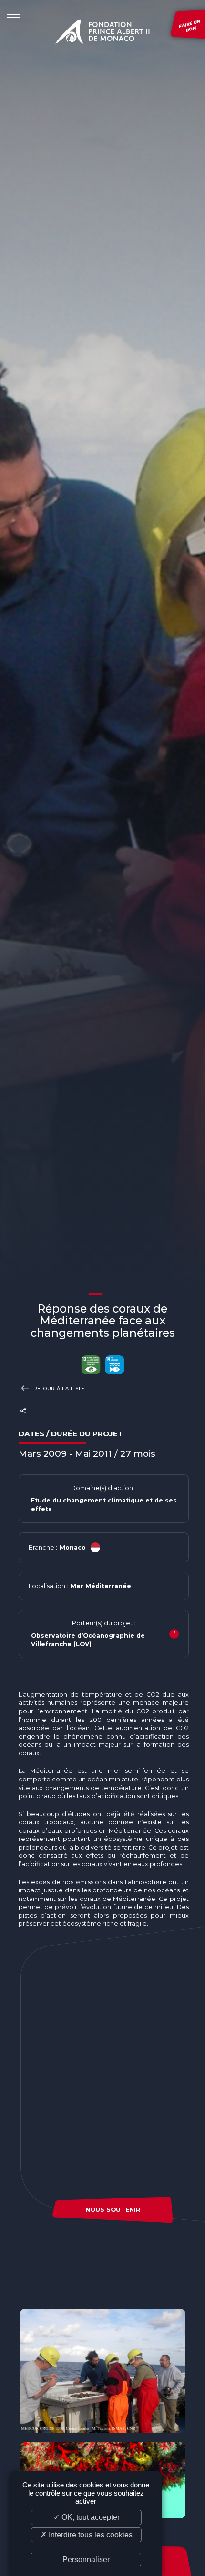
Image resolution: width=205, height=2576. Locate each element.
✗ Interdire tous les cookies (87, 2535)
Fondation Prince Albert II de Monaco (102, 33)
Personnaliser (86, 2560)
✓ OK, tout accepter (87, 2517)
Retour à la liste (58, 1388)
